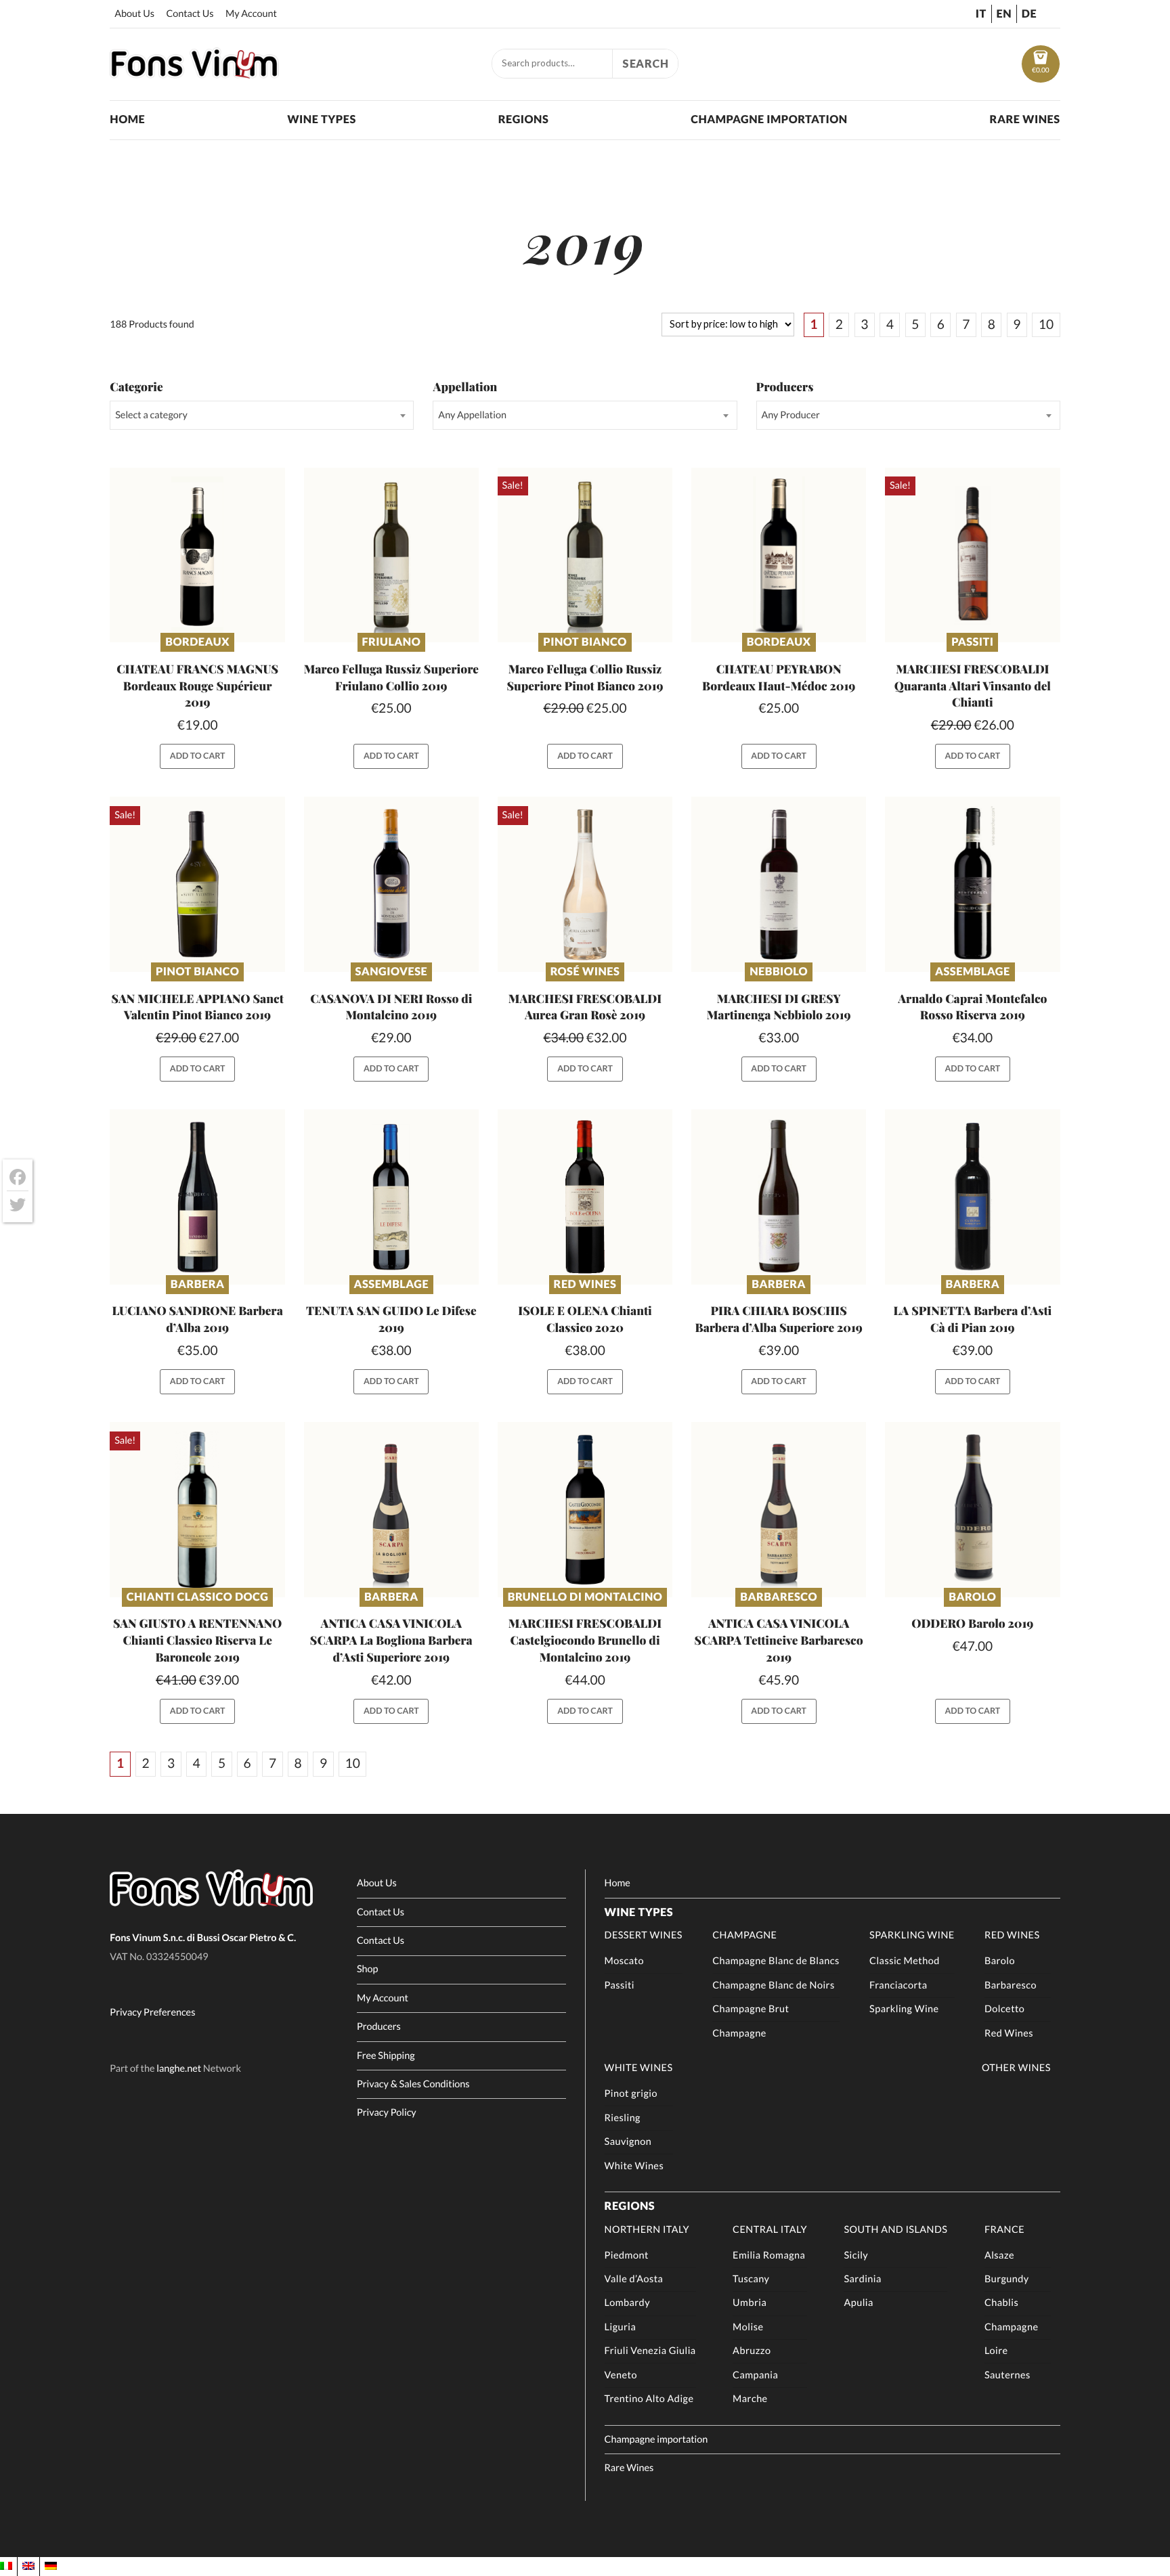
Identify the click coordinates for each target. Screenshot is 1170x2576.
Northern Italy (647, 2230)
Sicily (856, 2256)
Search (645, 63)
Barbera (198, 1284)
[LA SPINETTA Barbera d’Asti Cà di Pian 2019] (973, 1197)
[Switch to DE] (51, 2566)
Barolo (972, 1597)
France (1004, 2230)
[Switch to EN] (28, 2566)
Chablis (1001, 2303)
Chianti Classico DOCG (198, 1597)
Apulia (858, 2303)
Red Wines (585, 1284)
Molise (748, 2327)
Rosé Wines (585, 972)
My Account (251, 14)
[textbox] (262, 415)
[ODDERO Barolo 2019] (973, 1510)
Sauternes (1007, 2375)
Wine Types (322, 119)
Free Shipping (386, 2056)
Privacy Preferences (152, 2013)
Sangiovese (391, 972)
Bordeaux (197, 642)
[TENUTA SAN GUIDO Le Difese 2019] (392, 1197)
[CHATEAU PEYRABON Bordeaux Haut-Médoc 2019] (779, 555)
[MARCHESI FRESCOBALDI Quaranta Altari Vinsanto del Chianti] (973, 555)
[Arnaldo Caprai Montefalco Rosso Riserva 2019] (973, 884)
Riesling (623, 2118)
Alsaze (999, 2256)
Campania (755, 2375)
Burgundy (1007, 2279)
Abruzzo (752, 2351)
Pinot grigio (631, 2094)
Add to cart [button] (198, 756)
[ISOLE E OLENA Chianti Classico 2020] (585, 1197)
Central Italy (770, 2230)
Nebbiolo (779, 972)
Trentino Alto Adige (649, 2399)
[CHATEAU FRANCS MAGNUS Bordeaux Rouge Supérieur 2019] (197, 555)
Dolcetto (1004, 2009)
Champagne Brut (751, 2009)
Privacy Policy (387, 2113)
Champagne (744, 1935)
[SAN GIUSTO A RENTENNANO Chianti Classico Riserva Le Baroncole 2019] (197, 1510)
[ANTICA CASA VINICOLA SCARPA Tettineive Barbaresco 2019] (779, 1510)
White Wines (639, 2068)
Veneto (621, 2375)
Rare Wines (1025, 119)
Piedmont (627, 2256)
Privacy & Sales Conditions (413, 2084)
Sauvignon (628, 2142)
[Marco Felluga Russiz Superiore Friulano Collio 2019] (392, 555)
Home (127, 119)
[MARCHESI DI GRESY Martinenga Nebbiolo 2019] (779, 884)
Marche (750, 2399)
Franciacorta (898, 1985)
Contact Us (190, 14)
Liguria (621, 2327)
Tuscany (751, 2279)
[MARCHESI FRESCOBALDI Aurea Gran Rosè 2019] (585, 884)
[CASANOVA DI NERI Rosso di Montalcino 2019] (392, 884)
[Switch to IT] (6, 2566)
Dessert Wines (644, 1935)
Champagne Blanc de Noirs (773, 1985)
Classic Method (905, 1961)
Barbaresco (779, 1597)
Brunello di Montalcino (585, 1597)
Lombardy (627, 2303)
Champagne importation (769, 119)
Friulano (391, 642)
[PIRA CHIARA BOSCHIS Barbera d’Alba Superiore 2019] (779, 1197)
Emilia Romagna (769, 2256)
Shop (368, 1969)
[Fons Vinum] (194, 74)
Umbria (750, 2303)
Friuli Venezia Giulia (650, 2351)
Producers (379, 2027)
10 (1046, 325)
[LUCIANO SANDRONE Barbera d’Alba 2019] (197, 1197)
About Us (134, 14)
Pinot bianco (585, 642)
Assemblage (973, 972)
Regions (524, 119)
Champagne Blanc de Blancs (776, 1961)
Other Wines (1016, 2068)
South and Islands (895, 2230)
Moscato (624, 1961)
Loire (996, 2351)
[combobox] (262, 415)
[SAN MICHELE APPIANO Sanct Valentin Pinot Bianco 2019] (197, 884)
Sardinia (862, 2279)
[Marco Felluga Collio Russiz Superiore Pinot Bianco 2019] (585, 555)
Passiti (972, 642)
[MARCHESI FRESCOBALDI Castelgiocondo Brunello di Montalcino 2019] (585, 1510)
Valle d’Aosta (634, 2279)
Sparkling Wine (912, 1935)
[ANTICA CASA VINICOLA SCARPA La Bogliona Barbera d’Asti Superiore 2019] (392, 1510)
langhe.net (179, 2069)
